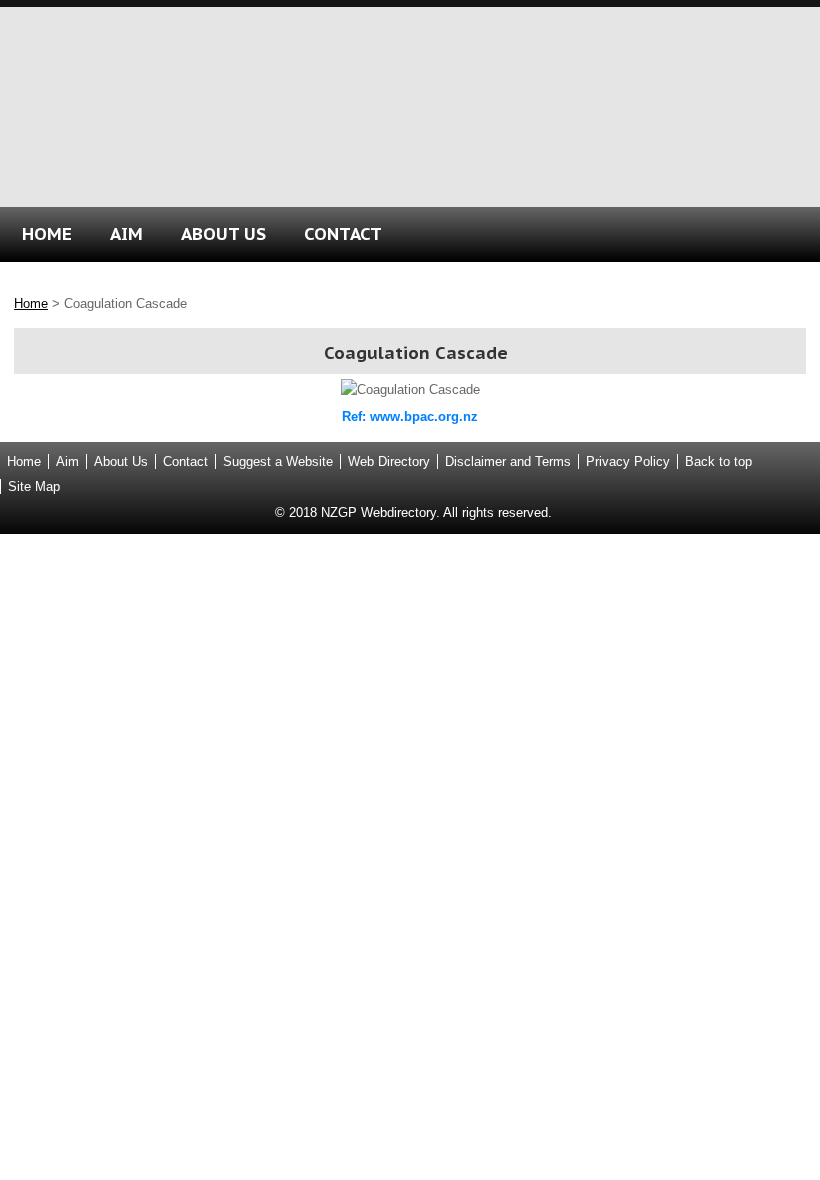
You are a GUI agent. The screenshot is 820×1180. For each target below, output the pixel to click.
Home (31, 303)
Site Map (34, 486)
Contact (185, 461)
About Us (121, 461)
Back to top (718, 461)
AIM (126, 233)
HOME (47, 233)
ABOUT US (223, 233)
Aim (67, 461)
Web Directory (389, 461)
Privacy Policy (628, 461)
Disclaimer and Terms (508, 461)
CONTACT (343, 233)
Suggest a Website (278, 461)
